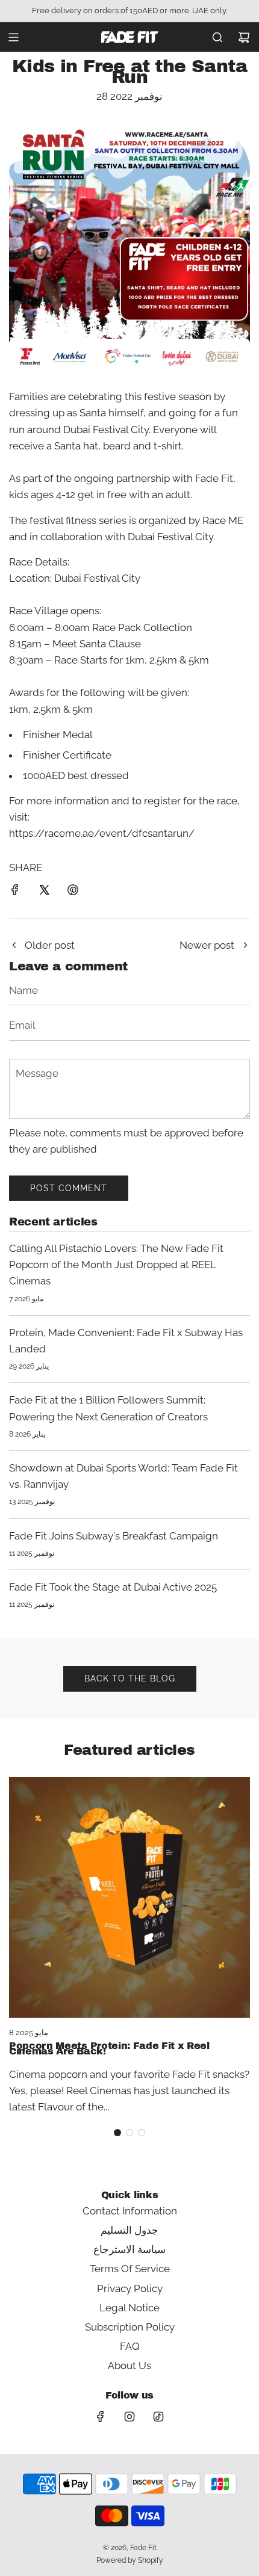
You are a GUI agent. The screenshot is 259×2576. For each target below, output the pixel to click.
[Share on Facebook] (15, 892)
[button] (117, 2133)
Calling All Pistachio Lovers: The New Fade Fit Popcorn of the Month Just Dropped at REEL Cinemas (116, 1265)
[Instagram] (129, 2417)
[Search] (217, 37)
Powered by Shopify (130, 2560)
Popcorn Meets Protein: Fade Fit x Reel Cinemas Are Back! (109, 2049)
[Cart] (244, 37)
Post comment (69, 1188)
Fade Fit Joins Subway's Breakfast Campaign (114, 1536)
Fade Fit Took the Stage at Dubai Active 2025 (113, 1587)
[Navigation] (13, 37)
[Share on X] (44, 892)
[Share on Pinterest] (73, 892)
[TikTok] (158, 2417)
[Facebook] (101, 2417)
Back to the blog (130, 1678)
